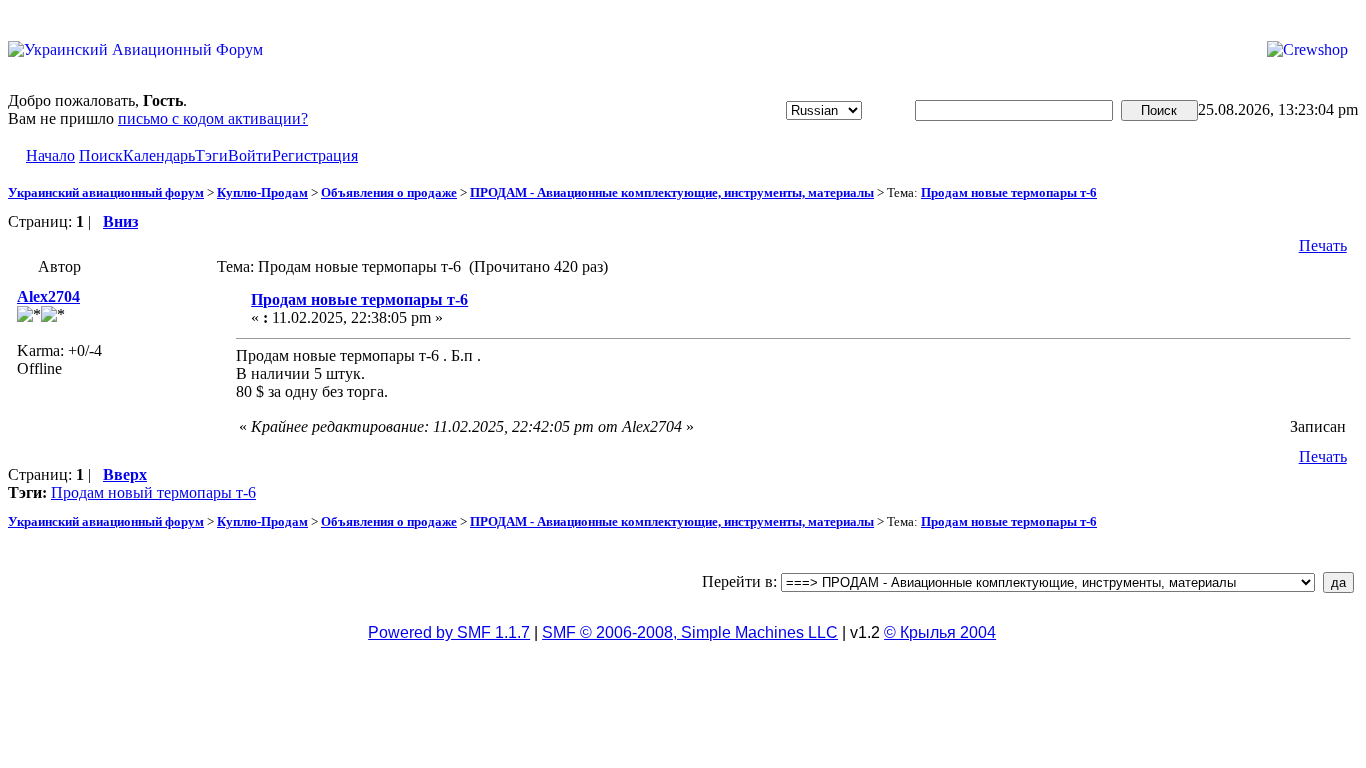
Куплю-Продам (262, 192)
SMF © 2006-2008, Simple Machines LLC (690, 632)
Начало (50, 155)
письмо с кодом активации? (213, 118)
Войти (250, 155)
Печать (1323, 245)
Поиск (101, 155)
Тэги (211, 155)
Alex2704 (48, 296)
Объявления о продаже (389, 192)
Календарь (159, 155)
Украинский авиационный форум (106, 192)
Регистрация (315, 155)
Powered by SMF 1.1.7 (449, 632)
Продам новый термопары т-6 (153, 492)
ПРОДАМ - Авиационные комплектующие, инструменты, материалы (672, 192)
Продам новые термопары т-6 (1009, 192)
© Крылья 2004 (940, 632)
